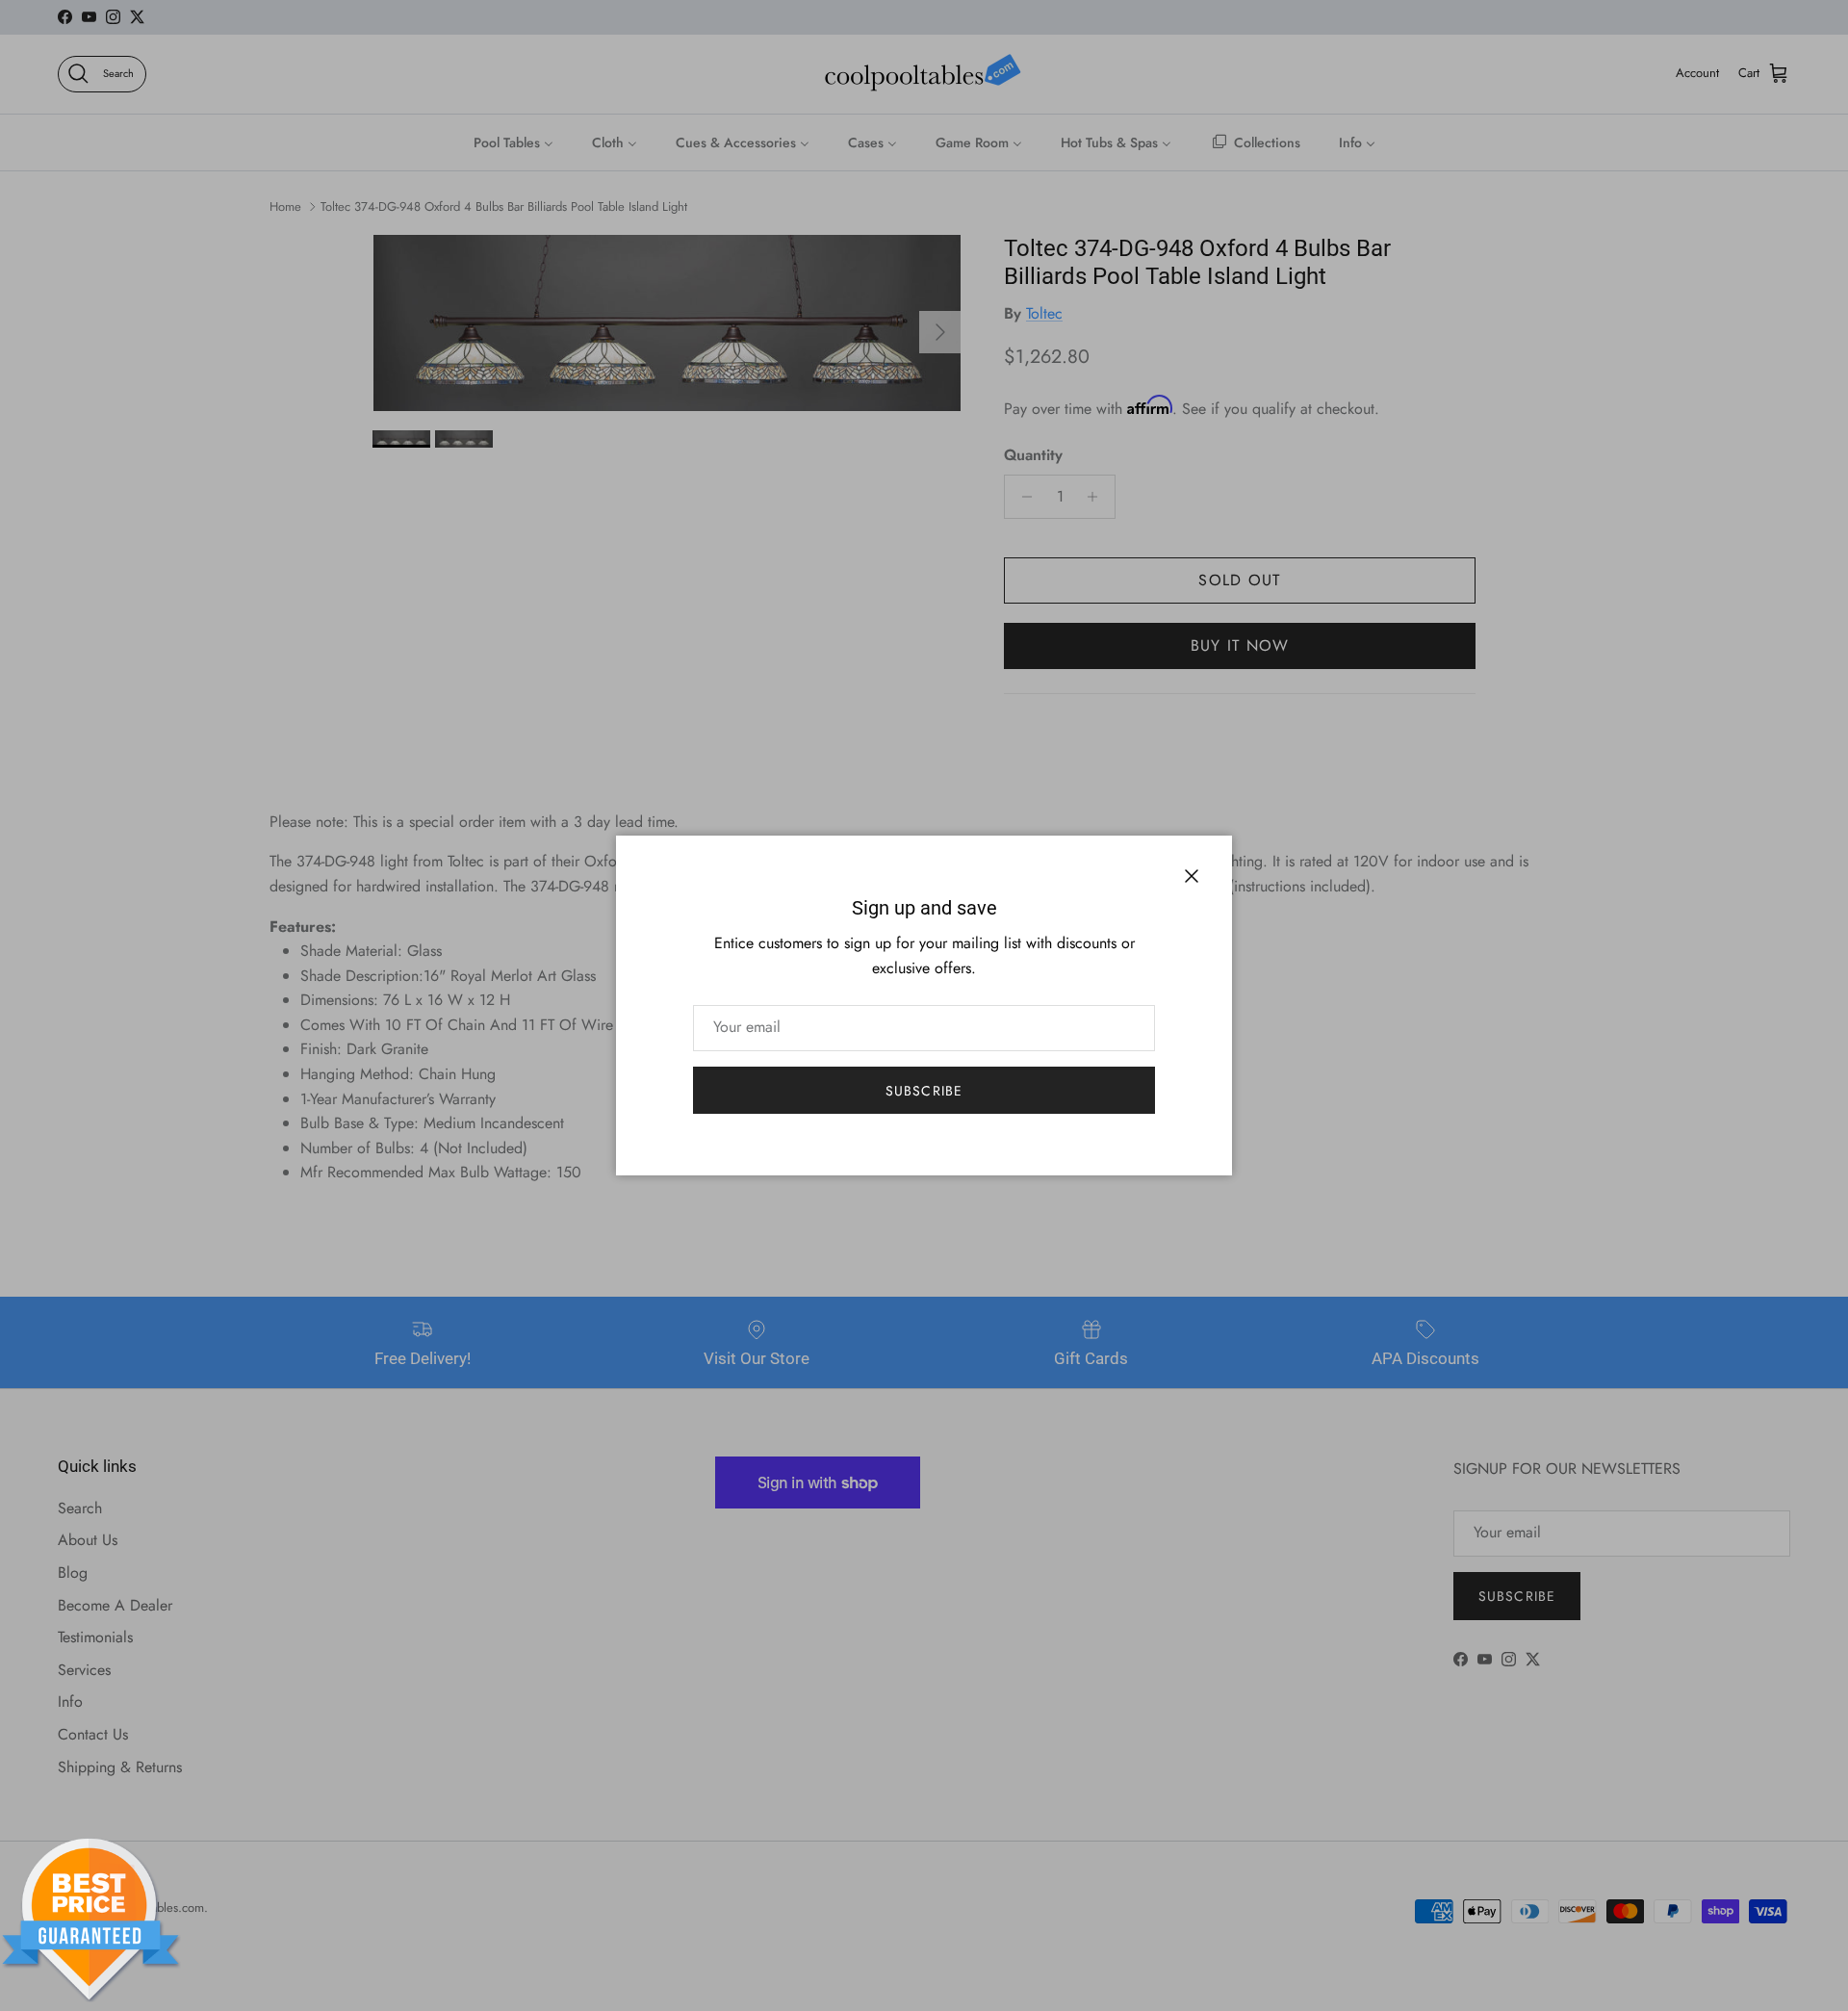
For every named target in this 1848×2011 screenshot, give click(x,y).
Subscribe (924, 1091)
